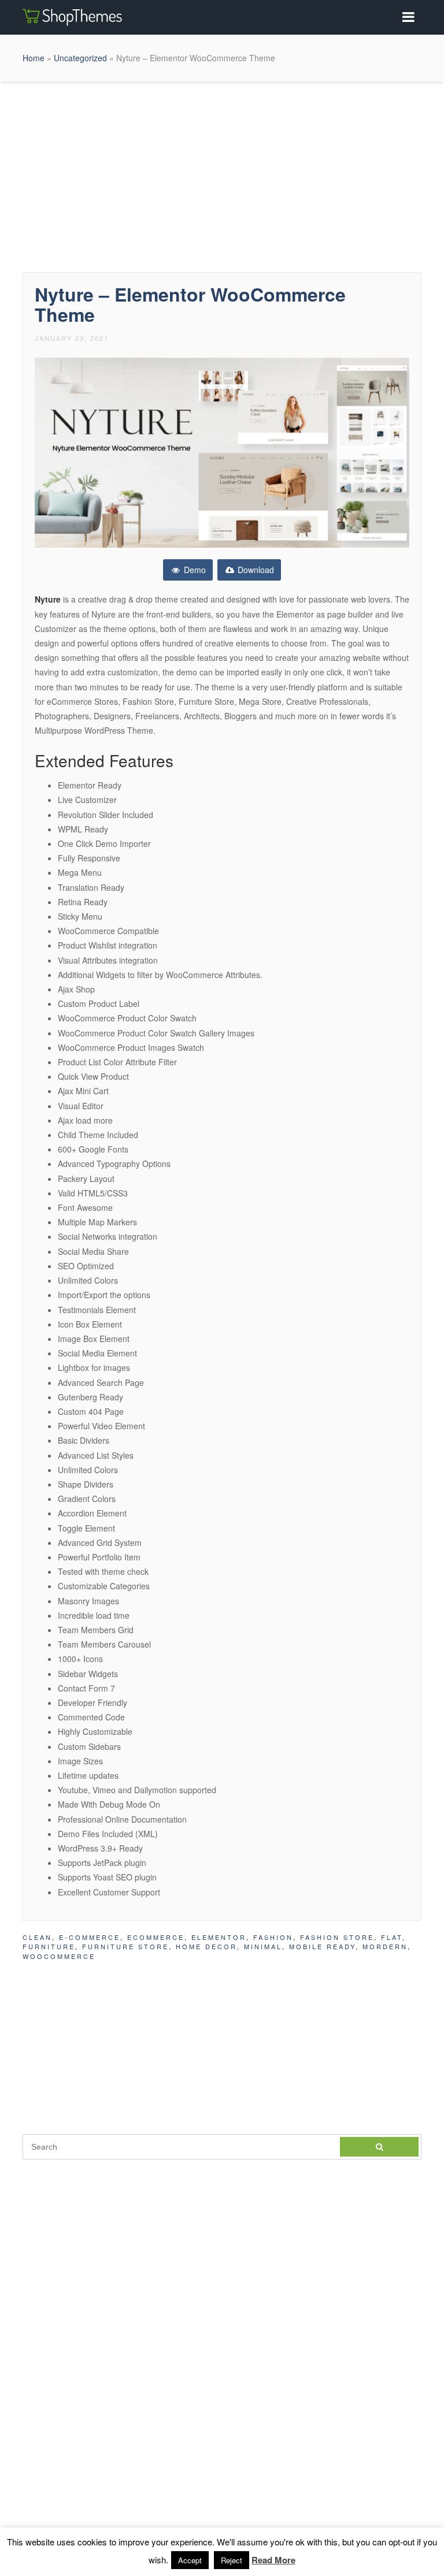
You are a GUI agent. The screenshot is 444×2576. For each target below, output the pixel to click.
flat (392, 1937)
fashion (273, 1937)
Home (34, 58)
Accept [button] (190, 2560)
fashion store (337, 1937)
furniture (49, 1946)
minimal (263, 1946)
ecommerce (156, 1937)
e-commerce (90, 1937)
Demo (194, 570)
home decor (206, 1946)
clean (37, 1937)
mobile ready (322, 1946)
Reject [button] (232, 2560)
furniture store (125, 1946)
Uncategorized (80, 58)
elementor (219, 1937)
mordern (385, 1946)
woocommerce (59, 1956)
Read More (273, 2560)
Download (255, 570)
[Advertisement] (222, 174)
